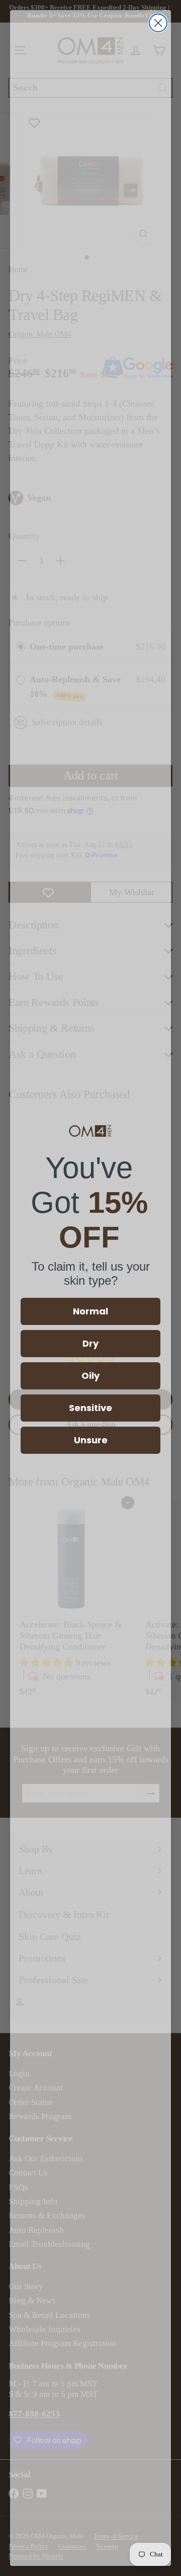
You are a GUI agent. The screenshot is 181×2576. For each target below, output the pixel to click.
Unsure (91, 1440)
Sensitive (90, 1408)
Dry (90, 1343)
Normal (90, 1311)
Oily (90, 1376)
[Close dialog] (158, 23)
